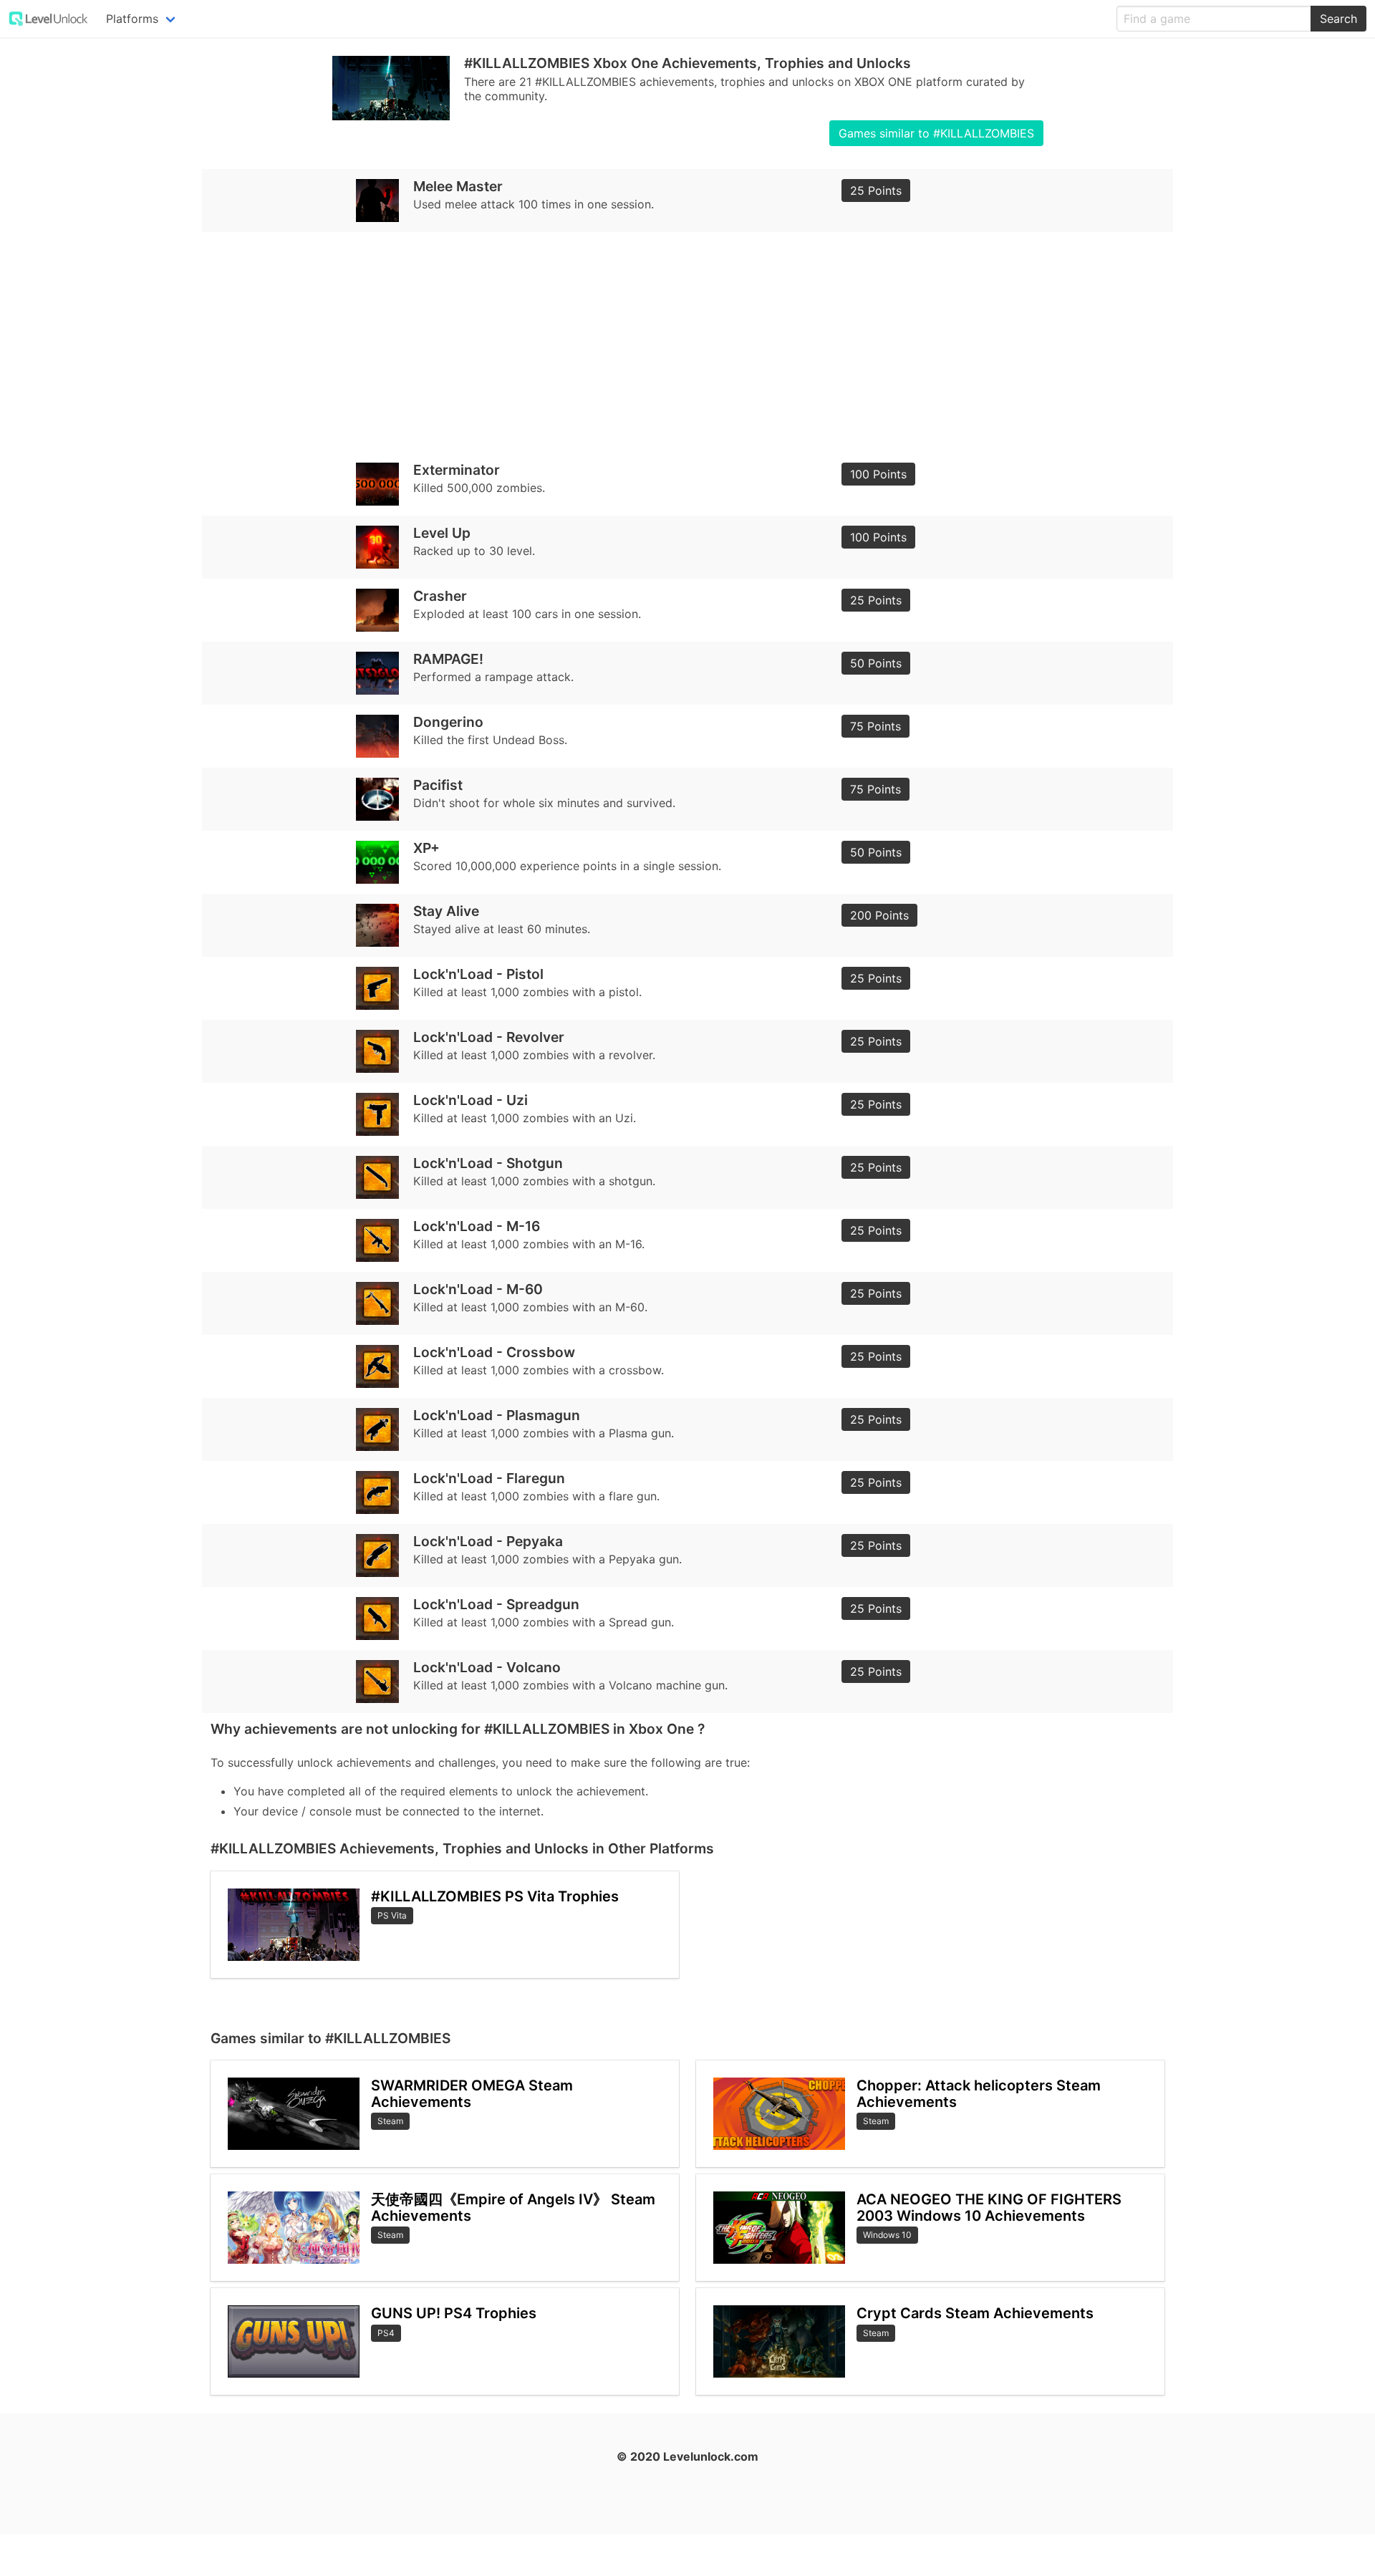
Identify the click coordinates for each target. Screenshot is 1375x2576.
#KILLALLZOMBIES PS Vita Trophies (495, 1896)
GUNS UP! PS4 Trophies (454, 2313)
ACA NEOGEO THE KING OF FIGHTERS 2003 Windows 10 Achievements (989, 2208)
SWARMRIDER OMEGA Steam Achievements (472, 2094)
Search (1338, 19)
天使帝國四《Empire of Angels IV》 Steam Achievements (513, 2208)
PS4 (386, 2333)
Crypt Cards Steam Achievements (975, 2313)
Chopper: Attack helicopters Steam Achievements (979, 2094)
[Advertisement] (640, 342)
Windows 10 (887, 2235)
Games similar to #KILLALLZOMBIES (936, 133)
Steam (390, 2121)
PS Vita (392, 1915)
